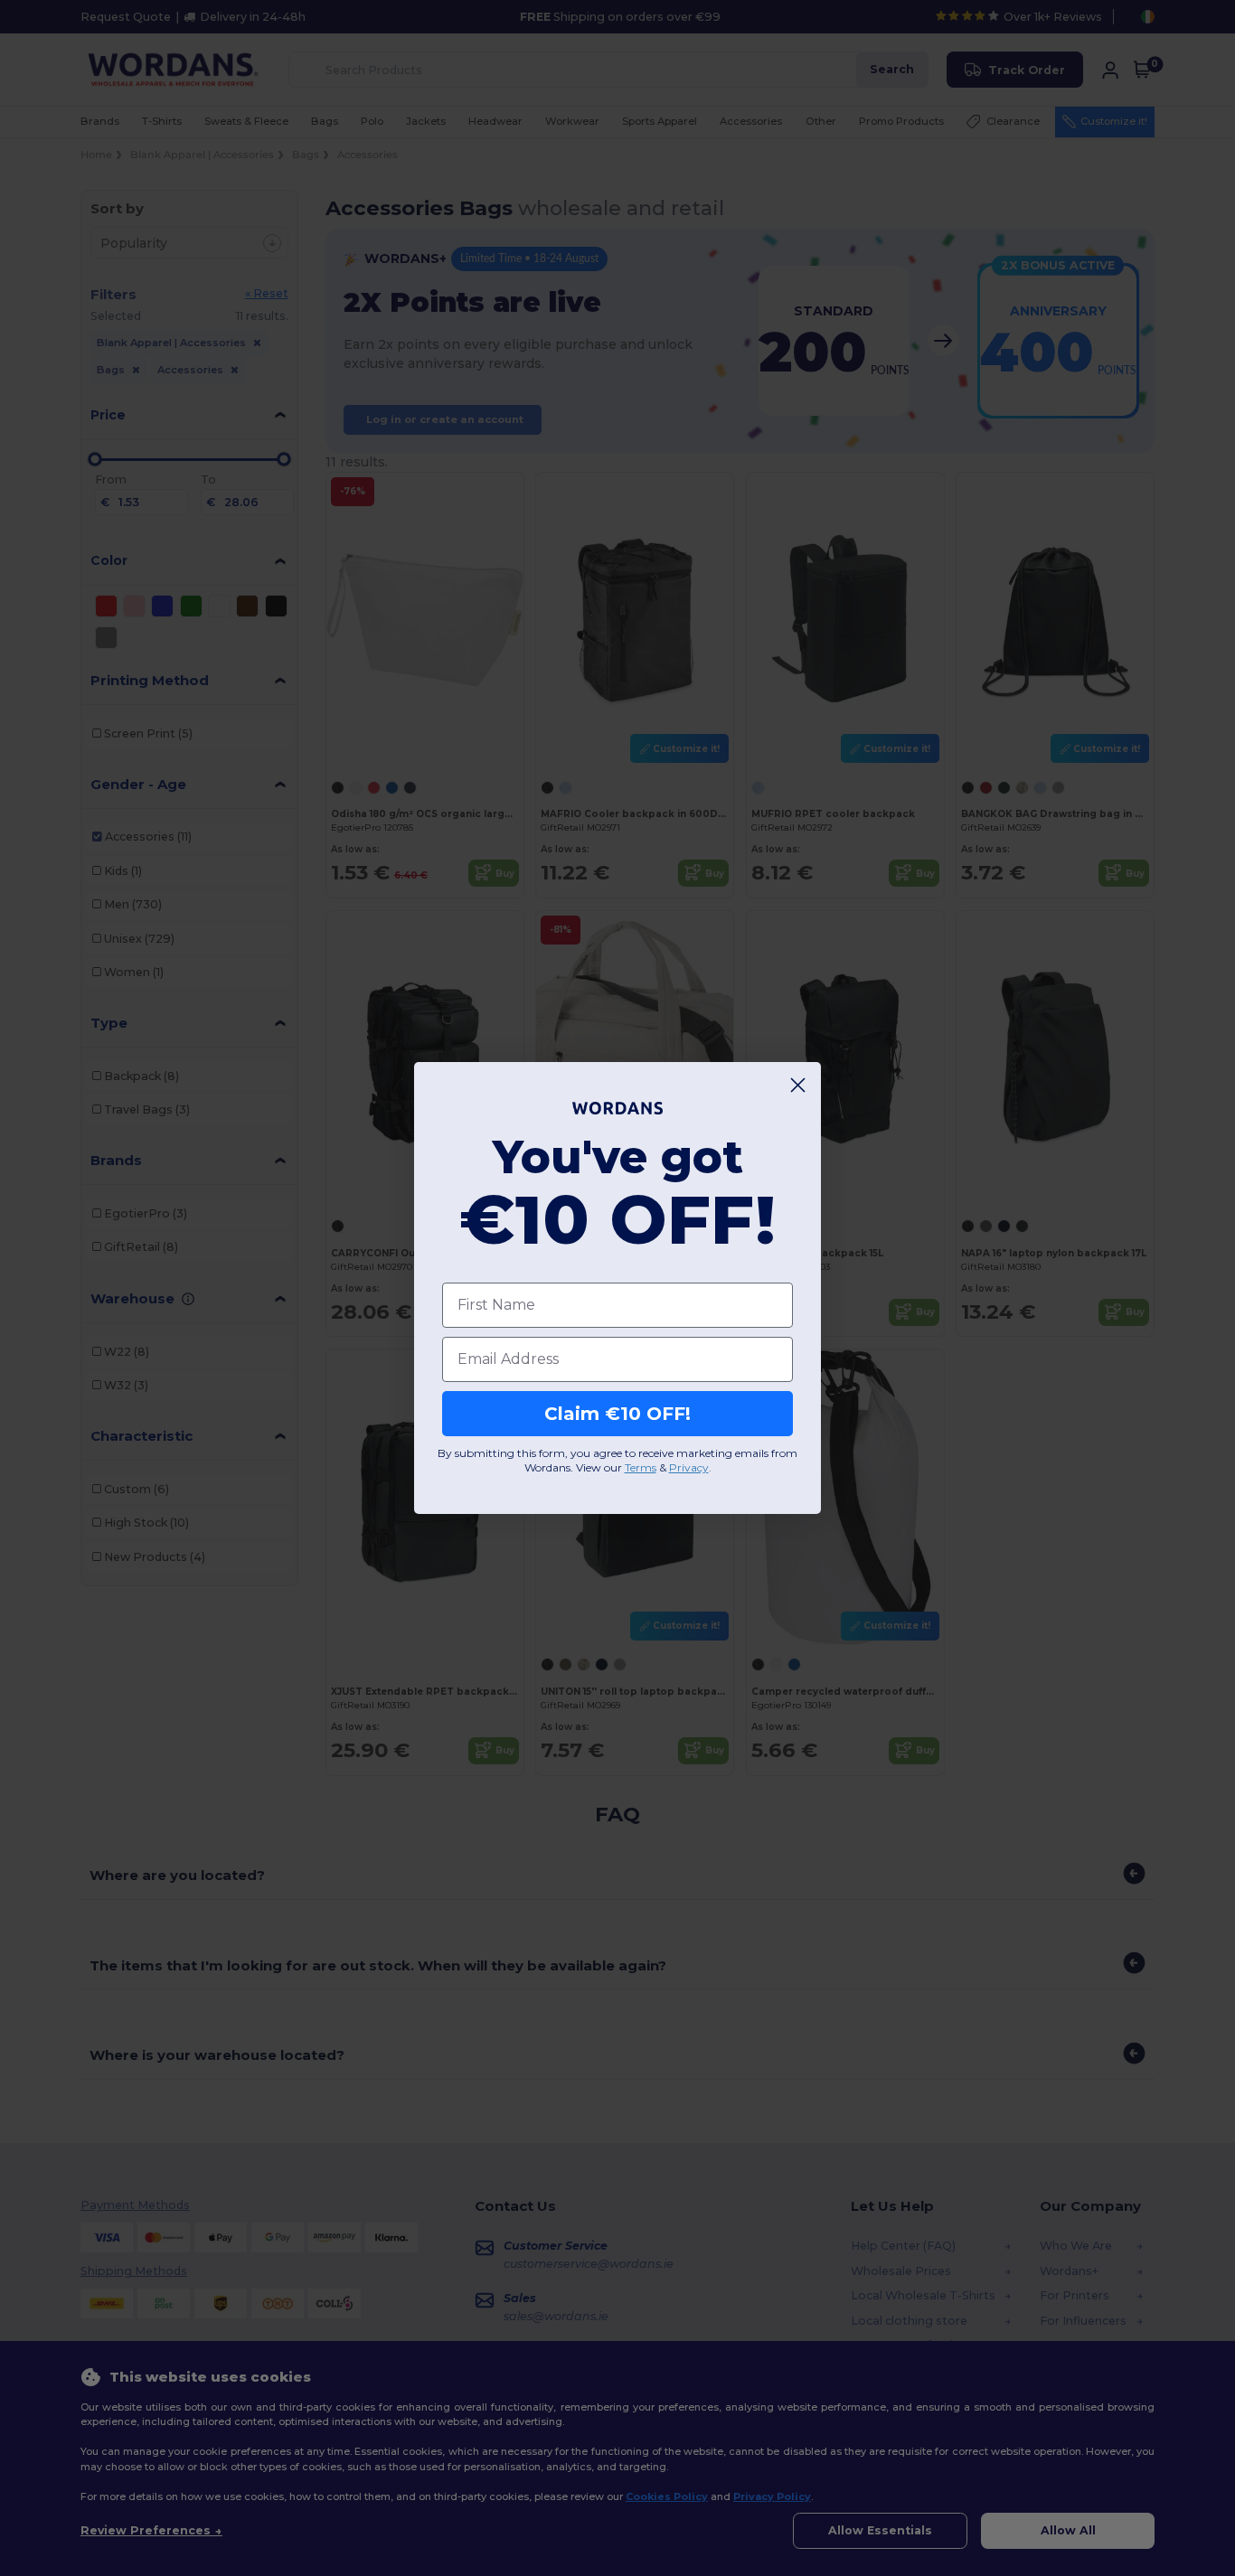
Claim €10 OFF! (617, 1414)
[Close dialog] (798, 1085)
